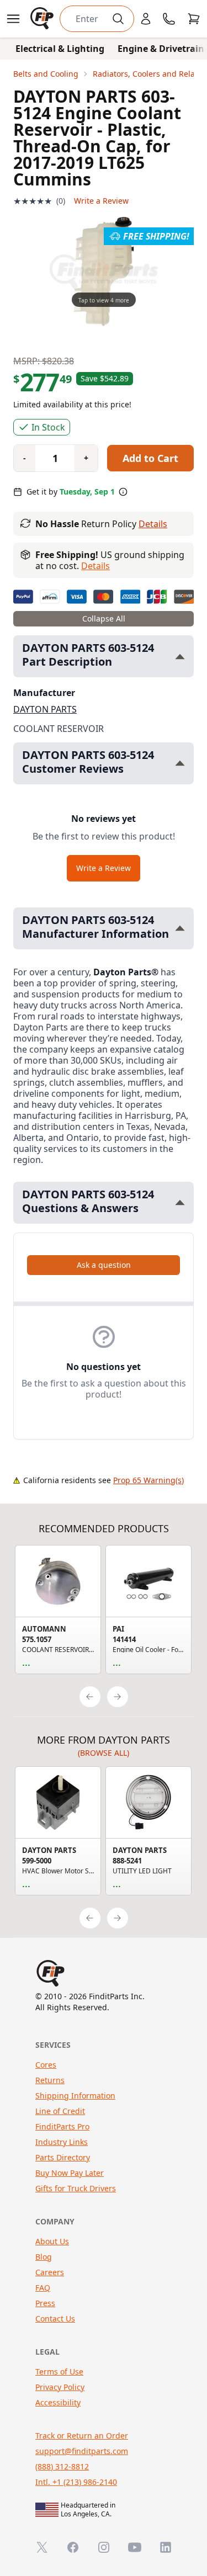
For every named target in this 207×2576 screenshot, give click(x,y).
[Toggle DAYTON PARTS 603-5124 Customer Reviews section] (180, 763)
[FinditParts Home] (43, 19)
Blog (44, 2257)
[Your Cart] (194, 19)
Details (153, 524)
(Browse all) (104, 1753)
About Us (52, 2241)
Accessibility (58, 2402)
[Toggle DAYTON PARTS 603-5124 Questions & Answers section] (180, 1202)
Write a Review (101, 201)
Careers (50, 2272)
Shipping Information (75, 2096)
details (95, 566)
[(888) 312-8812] (169, 19)
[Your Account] (146, 19)
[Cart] (194, 19)
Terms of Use (59, 2371)
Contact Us (55, 2319)
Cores (46, 2065)
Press (45, 2303)
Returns (50, 2080)
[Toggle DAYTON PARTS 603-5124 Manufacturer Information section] (180, 928)
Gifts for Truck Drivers (76, 2188)
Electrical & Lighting (60, 49)
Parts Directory (63, 2157)
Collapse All (104, 618)
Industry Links (62, 2142)
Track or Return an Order (82, 2436)
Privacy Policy (60, 2387)
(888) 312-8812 (62, 2466)
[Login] (146, 19)
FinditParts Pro (62, 2126)
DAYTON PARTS (45, 709)
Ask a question (104, 1265)
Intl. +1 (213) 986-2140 (76, 2482)
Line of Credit (60, 2111)
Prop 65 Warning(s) (148, 1480)
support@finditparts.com (82, 2451)
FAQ (43, 2288)
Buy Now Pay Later (70, 2173)
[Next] (118, 1697)
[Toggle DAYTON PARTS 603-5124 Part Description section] (180, 657)
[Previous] (90, 1697)
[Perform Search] (118, 19)
